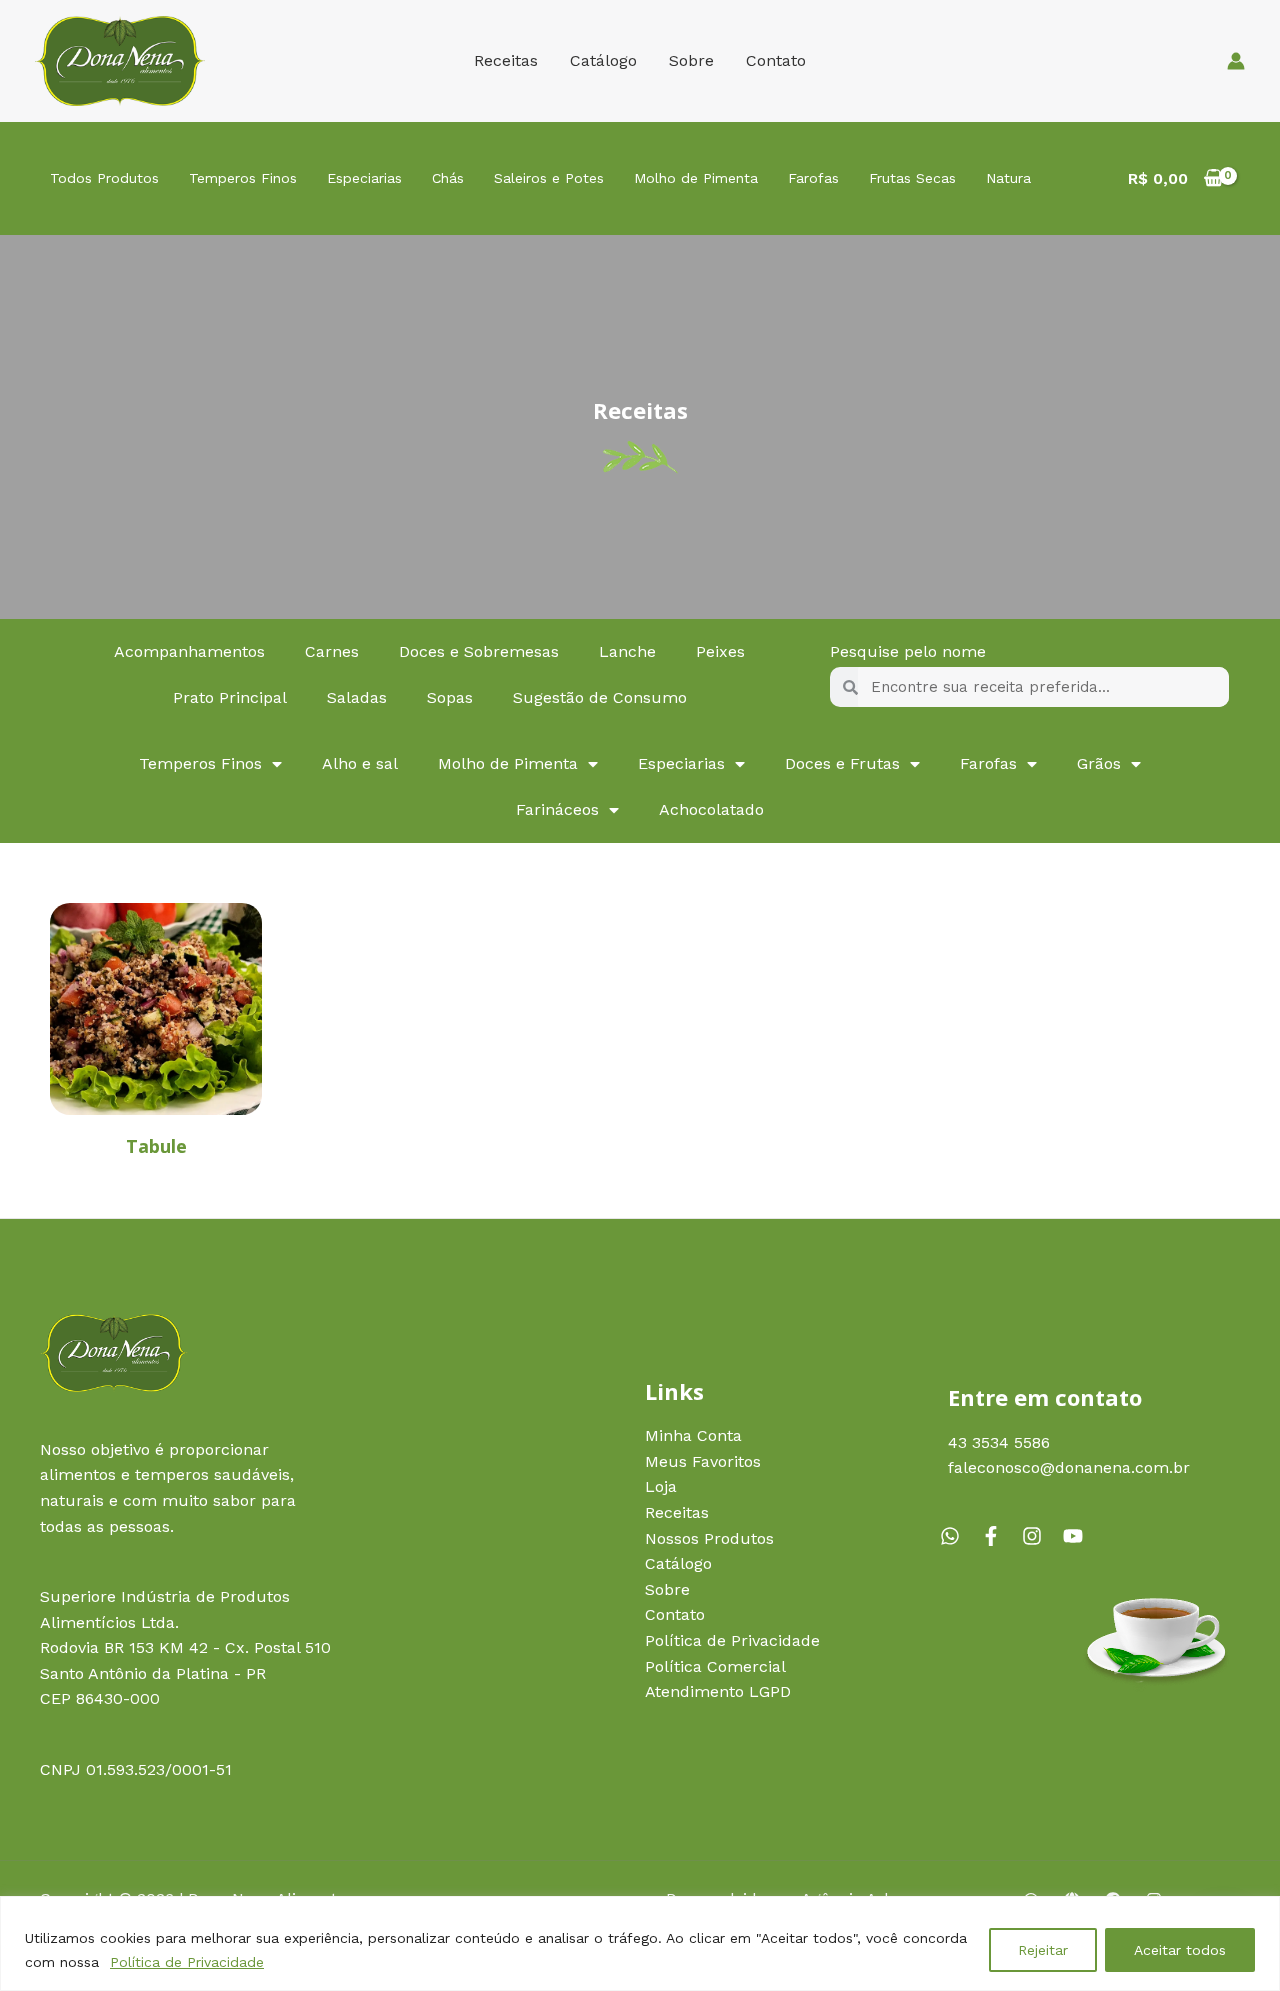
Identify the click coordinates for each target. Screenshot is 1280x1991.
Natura (1008, 178)
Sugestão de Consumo (600, 697)
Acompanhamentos (189, 651)
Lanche (627, 651)
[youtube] (1076, 1536)
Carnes (332, 651)
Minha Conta (693, 1435)
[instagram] (1040, 1536)
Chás (448, 178)
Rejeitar (1043, 1950)
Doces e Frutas (842, 763)
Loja (661, 1486)
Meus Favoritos (703, 1461)
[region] (640, 1943)
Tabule (156, 1146)
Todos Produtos (104, 178)
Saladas (357, 697)
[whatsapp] (958, 1536)
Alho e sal (360, 763)
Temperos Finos (243, 178)
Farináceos (557, 809)
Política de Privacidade (187, 1962)
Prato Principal (230, 697)
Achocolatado (711, 809)
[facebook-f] (999, 1536)
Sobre (691, 60)
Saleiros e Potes (549, 178)
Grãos (1099, 763)
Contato (776, 60)
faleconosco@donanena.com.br (1069, 1467)
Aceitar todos (1180, 1950)
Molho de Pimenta (696, 178)
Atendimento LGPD (718, 1691)
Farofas (813, 178)
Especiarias (364, 178)
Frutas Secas (912, 178)
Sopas (450, 697)
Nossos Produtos (709, 1538)
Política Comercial (715, 1666)
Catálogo (603, 60)
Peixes (720, 651)
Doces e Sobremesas (479, 651)
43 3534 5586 (999, 1442)
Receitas (506, 60)
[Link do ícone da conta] (1236, 61)
